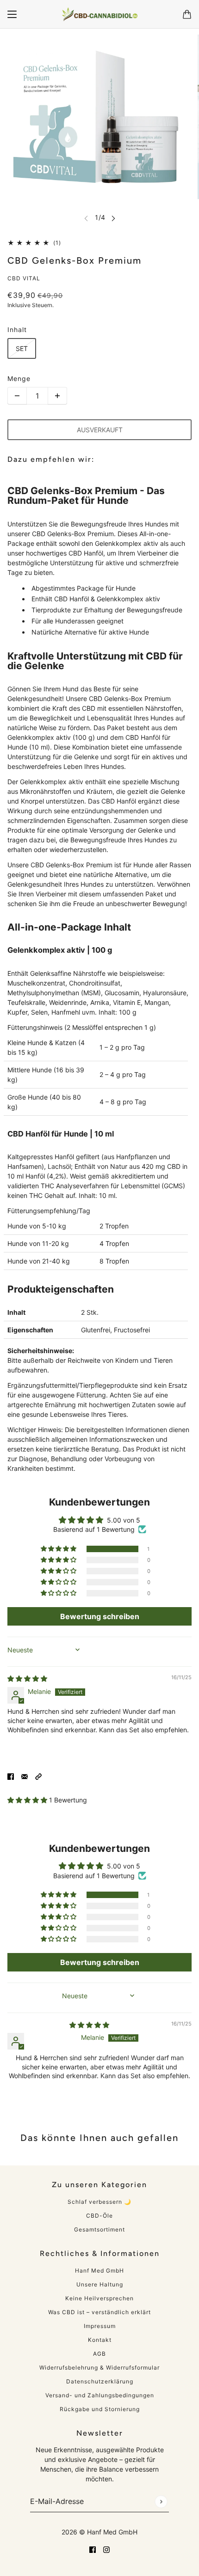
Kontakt (100, 2340)
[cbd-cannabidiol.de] (100, 14)
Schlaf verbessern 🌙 (99, 2202)
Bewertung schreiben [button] (100, 1616)
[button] (59, 1549)
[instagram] (106, 2549)
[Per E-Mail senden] (25, 1776)
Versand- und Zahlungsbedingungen (100, 2395)
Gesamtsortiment (99, 2229)
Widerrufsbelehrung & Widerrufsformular (99, 2367)
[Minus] (17, 396)
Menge (19, 378)
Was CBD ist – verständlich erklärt (99, 2312)
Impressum (100, 2326)
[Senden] (161, 2501)
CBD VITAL (24, 278)
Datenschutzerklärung (100, 2381)
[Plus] (57, 396)
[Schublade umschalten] (12, 14)
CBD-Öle (99, 2216)
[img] (27, 1678)
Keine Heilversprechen (99, 2298)
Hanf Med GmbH (99, 2271)
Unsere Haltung (100, 2284)
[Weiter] (113, 218)
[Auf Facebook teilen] (11, 1776)
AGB (99, 2354)
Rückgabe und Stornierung (100, 2409)
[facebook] (93, 2549)
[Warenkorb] (187, 14)
